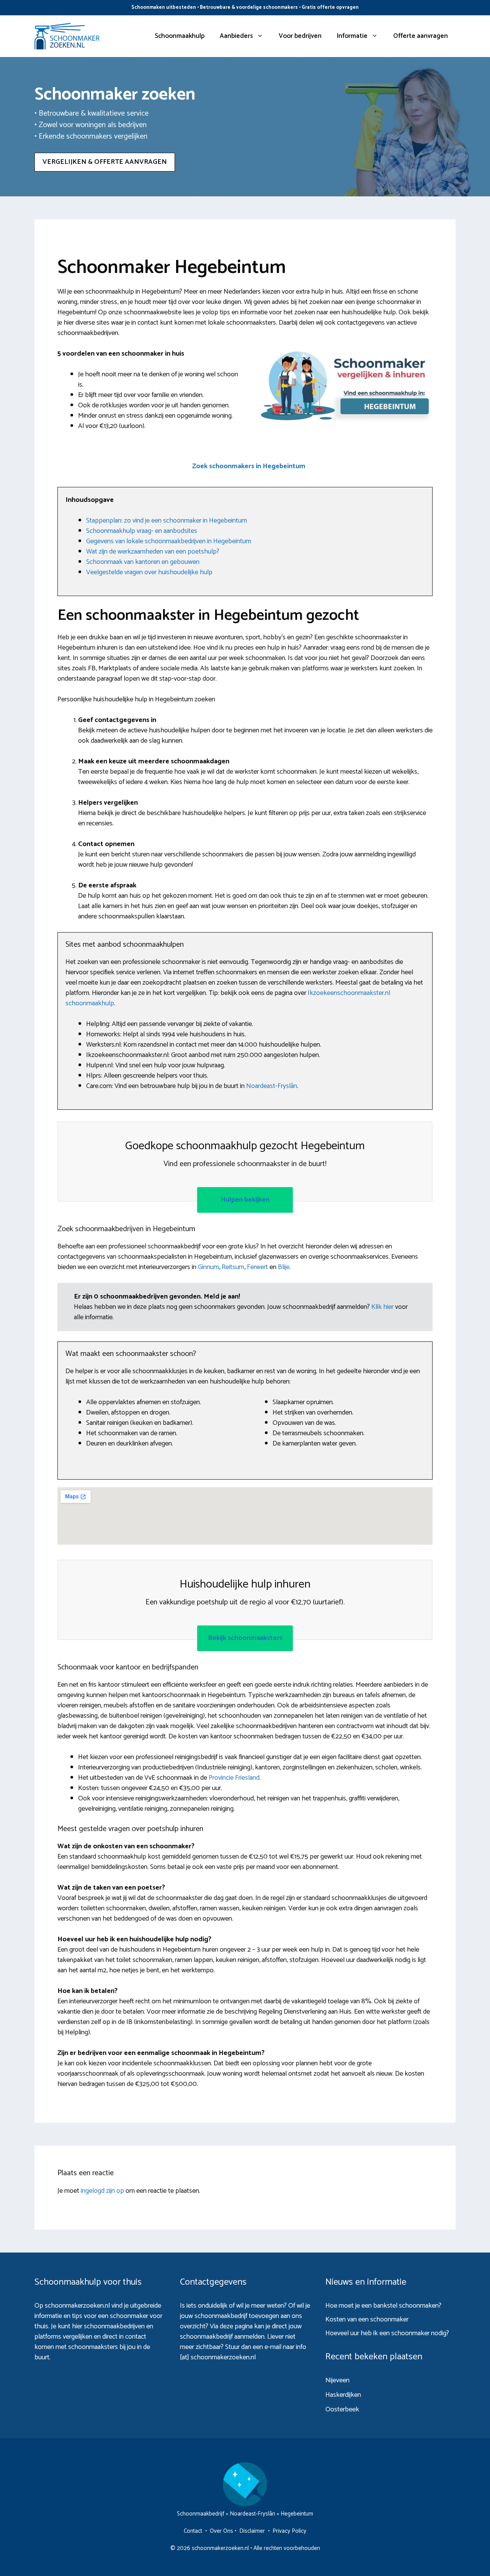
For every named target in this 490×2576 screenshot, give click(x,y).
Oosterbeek (342, 2409)
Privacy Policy (289, 2531)
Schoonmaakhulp (180, 36)
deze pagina (236, 2326)
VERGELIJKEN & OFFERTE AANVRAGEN (105, 162)
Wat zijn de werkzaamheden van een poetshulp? (153, 552)
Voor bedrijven (300, 36)
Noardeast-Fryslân (272, 1086)
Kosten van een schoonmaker (367, 2320)
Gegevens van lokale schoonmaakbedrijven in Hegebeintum (169, 541)
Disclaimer (252, 2531)
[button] (249, 466)
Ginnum (208, 1267)
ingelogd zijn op (102, 2191)
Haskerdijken (343, 2395)
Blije (284, 1267)
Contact (193, 2531)
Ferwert (257, 1267)
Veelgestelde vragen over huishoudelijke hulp (149, 572)
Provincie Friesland (234, 1778)
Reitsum (233, 1267)
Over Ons (221, 2531)
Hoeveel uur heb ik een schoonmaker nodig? (387, 2333)
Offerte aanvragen (421, 36)
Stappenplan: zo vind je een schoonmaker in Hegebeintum (167, 521)
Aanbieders (236, 36)
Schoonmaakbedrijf (201, 2514)
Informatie (352, 36)
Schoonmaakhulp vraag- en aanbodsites (142, 531)
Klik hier (383, 1307)
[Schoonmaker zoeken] (67, 36)
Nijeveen (337, 2380)
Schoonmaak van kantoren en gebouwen (143, 562)
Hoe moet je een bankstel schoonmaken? (383, 2306)
